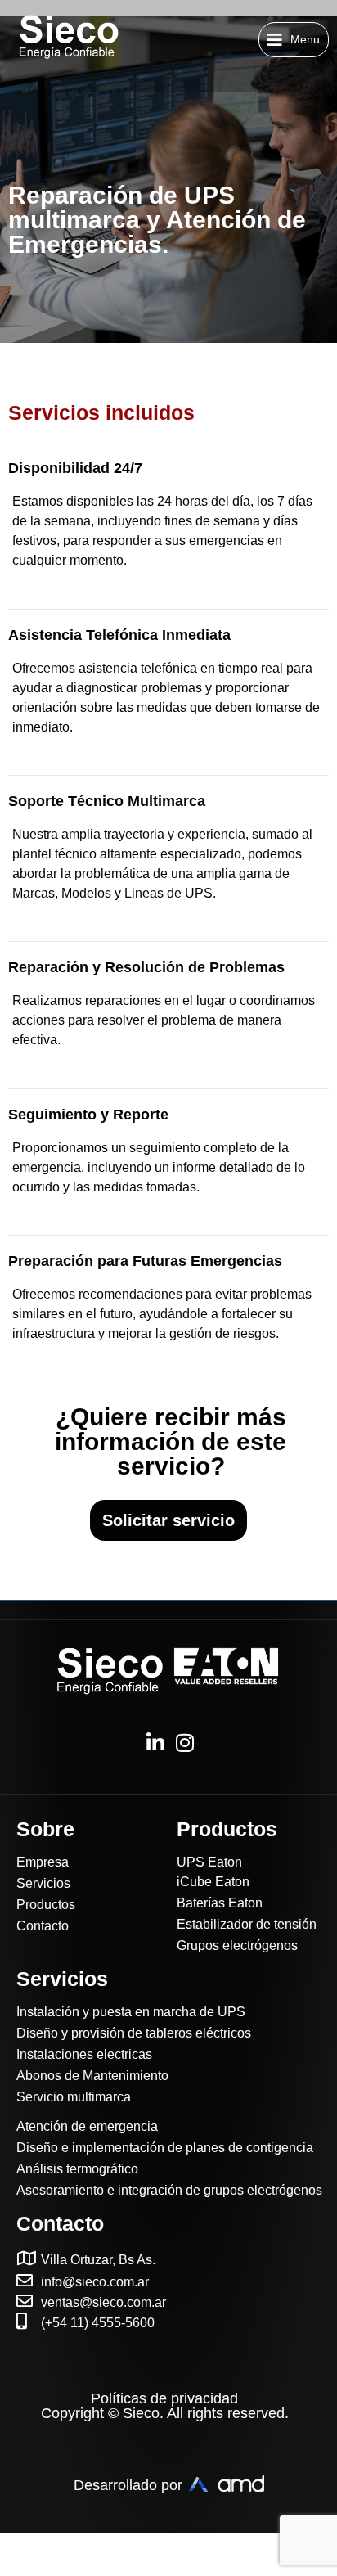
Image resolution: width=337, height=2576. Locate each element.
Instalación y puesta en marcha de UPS (131, 2012)
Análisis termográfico (77, 2169)
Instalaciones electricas (84, 2054)
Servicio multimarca (74, 2097)
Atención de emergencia (87, 2126)
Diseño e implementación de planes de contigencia (165, 2148)
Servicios (43, 1883)
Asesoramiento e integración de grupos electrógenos (169, 2190)
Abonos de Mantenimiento (92, 2076)
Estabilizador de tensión (247, 1924)
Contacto (43, 1926)
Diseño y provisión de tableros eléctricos (134, 2033)
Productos (46, 1905)
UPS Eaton (209, 1862)
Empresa (43, 1862)
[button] (294, 40)
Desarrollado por (128, 2485)
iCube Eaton (213, 1882)
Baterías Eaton (220, 1903)
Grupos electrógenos (237, 1946)
